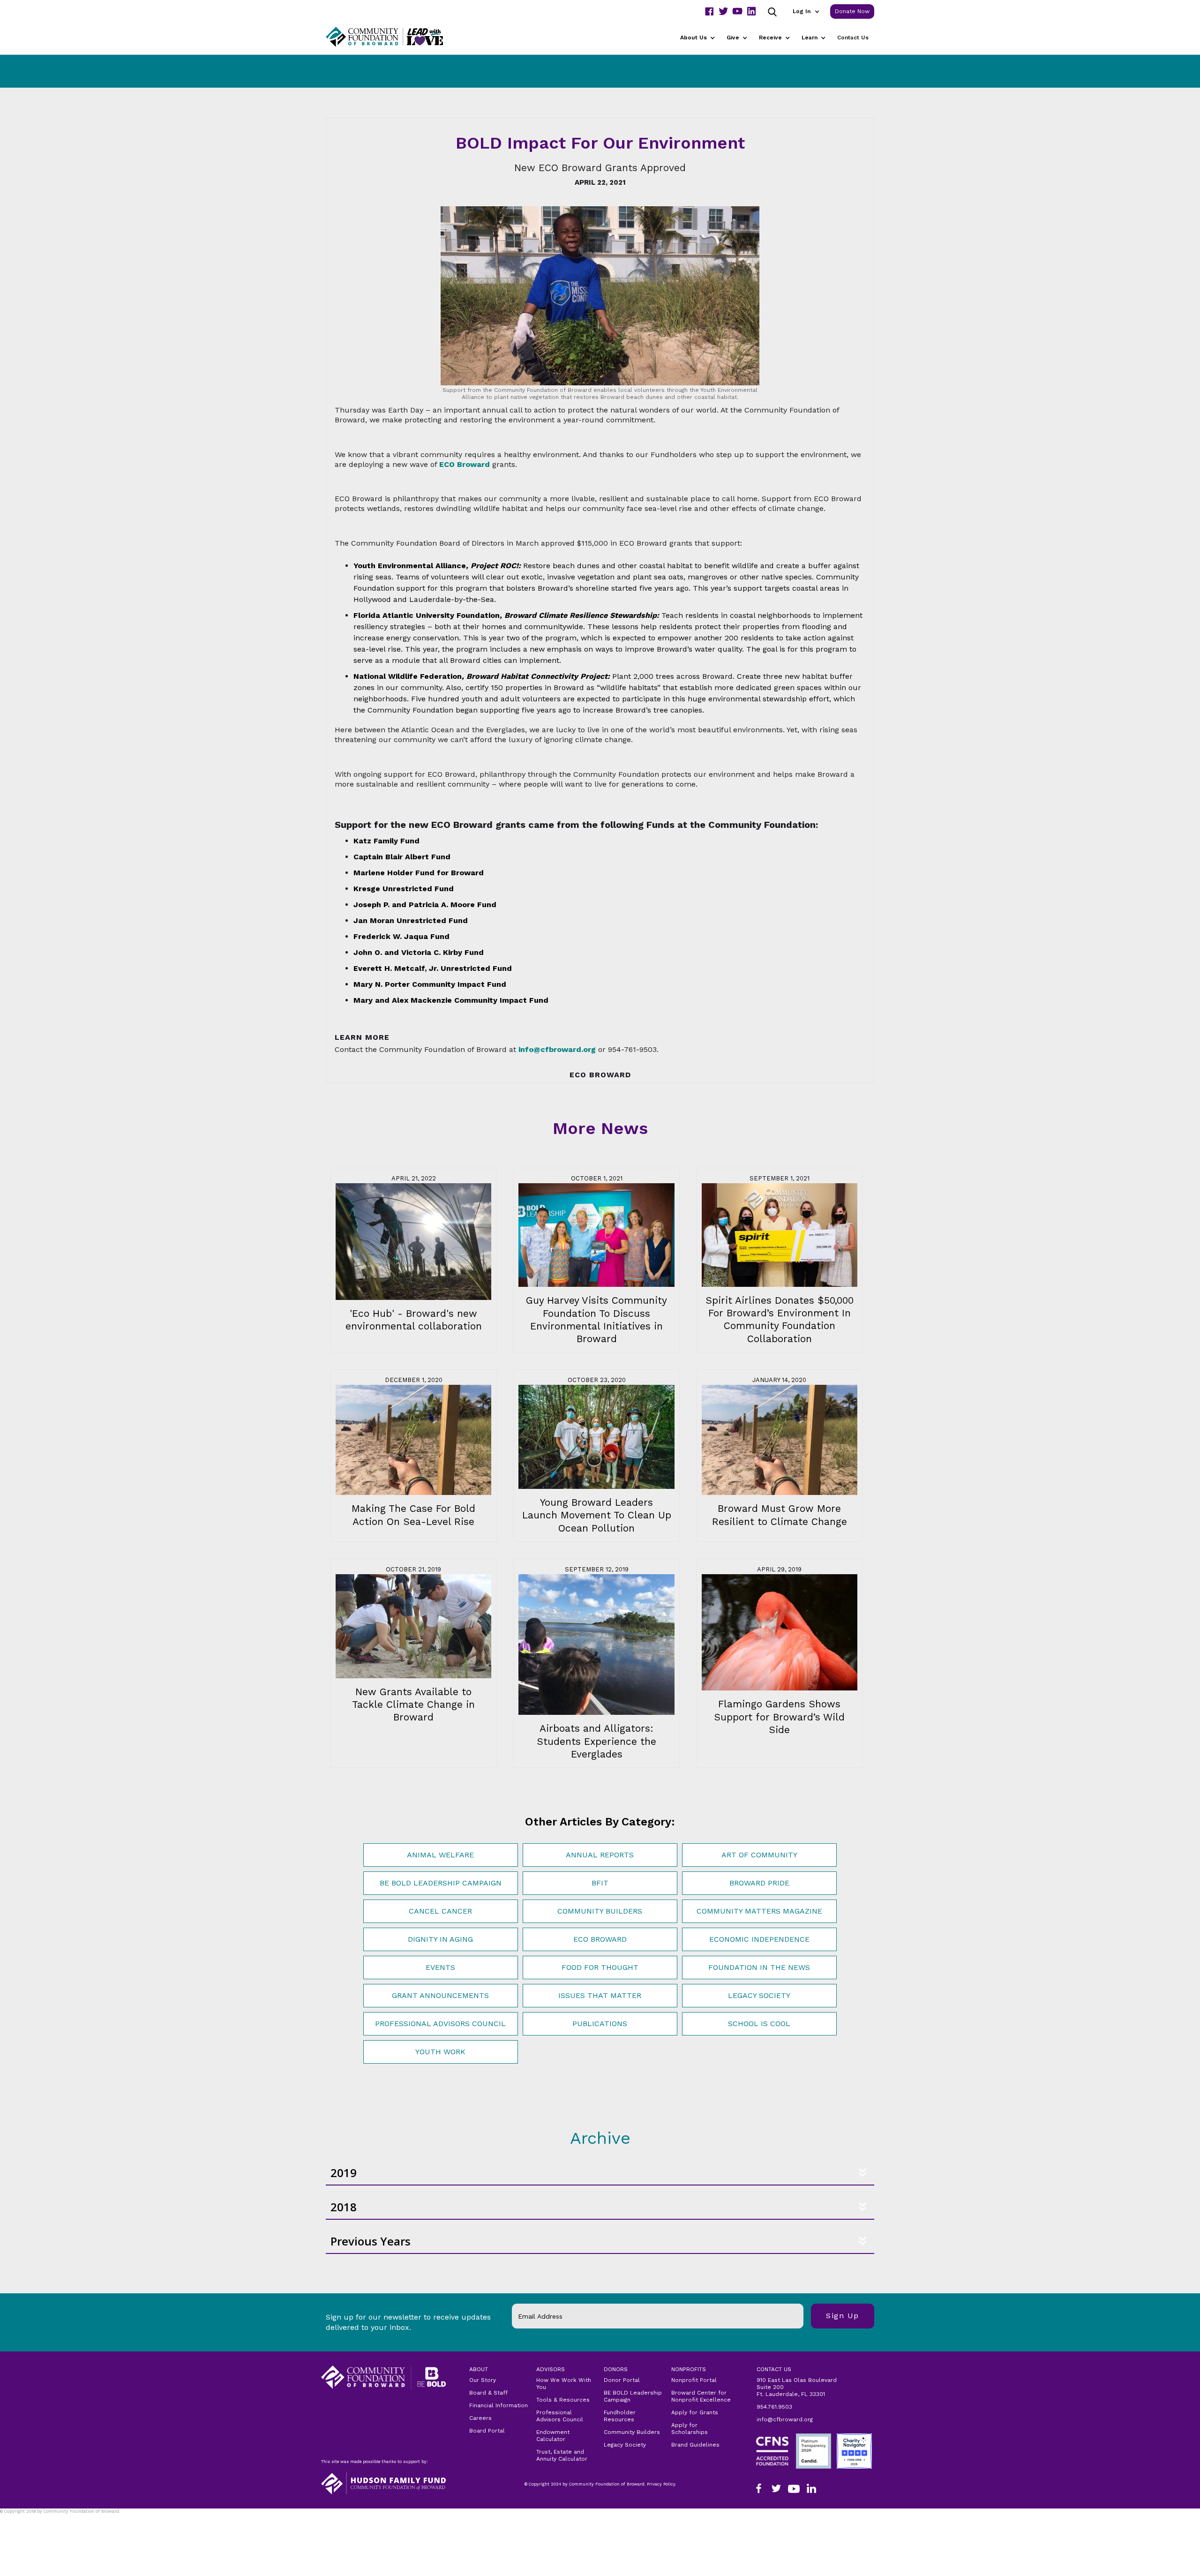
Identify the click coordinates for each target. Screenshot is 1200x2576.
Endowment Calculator (553, 2436)
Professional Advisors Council (440, 2024)
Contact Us (853, 38)
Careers (480, 2418)
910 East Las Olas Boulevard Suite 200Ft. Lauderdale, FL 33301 (797, 2387)
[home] (396, 37)
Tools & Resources (563, 2400)
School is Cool (759, 2024)
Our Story (483, 2380)
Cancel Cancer (440, 1911)
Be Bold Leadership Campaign (441, 1883)
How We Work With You (564, 2384)
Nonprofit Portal (694, 2380)
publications (600, 2024)
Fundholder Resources (620, 2416)
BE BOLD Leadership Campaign (633, 2396)
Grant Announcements (440, 1995)
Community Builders (600, 1911)
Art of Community (759, 1855)
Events (440, 1967)
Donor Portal (622, 2380)
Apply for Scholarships (690, 2429)
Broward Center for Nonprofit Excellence (701, 2396)
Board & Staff (488, 2393)
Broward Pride (759, 1883)
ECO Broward (600, 1939)
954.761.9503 (774, 2407)
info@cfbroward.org (785, 2419)
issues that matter (600, 1995)
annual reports (600, 1855)
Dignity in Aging (440, 1939)
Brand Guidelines (695, 2445)
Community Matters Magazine (759, 1911)
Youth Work (440, 2052)
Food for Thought (600, 1967)
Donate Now (852, 11)
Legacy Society (759, 1995)
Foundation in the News (759, 1967)
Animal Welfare (440, 1855)
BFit (600, 1883)
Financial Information (499, 2405)
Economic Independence (759, 1939)
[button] (806, 11)
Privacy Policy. (19, 2517)
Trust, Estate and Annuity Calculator (562, 2455)
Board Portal (487, 2431)
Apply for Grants (695, 2412)
